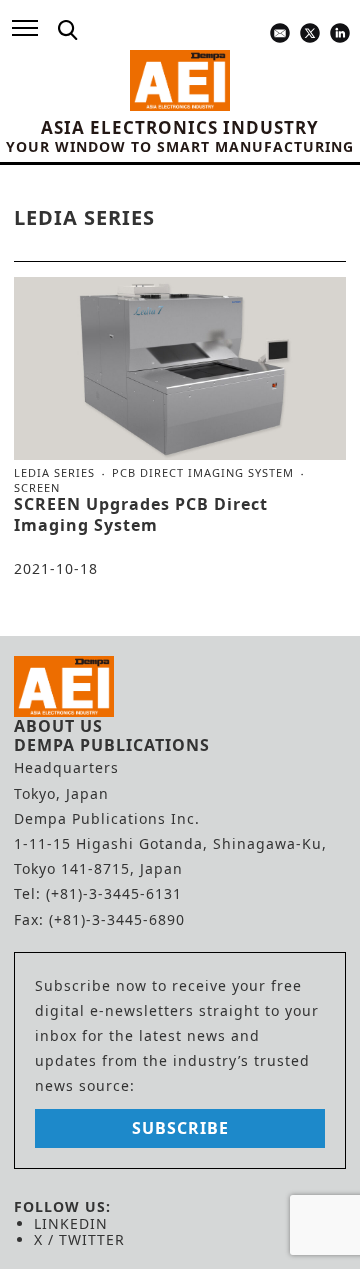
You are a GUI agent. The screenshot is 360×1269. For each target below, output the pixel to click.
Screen (37, 487)
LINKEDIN (71, 1223)
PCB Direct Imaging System (203, 473)
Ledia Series (54, 473)
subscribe (180, 1128)
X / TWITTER (79, 1239)
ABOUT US (58, 726)
